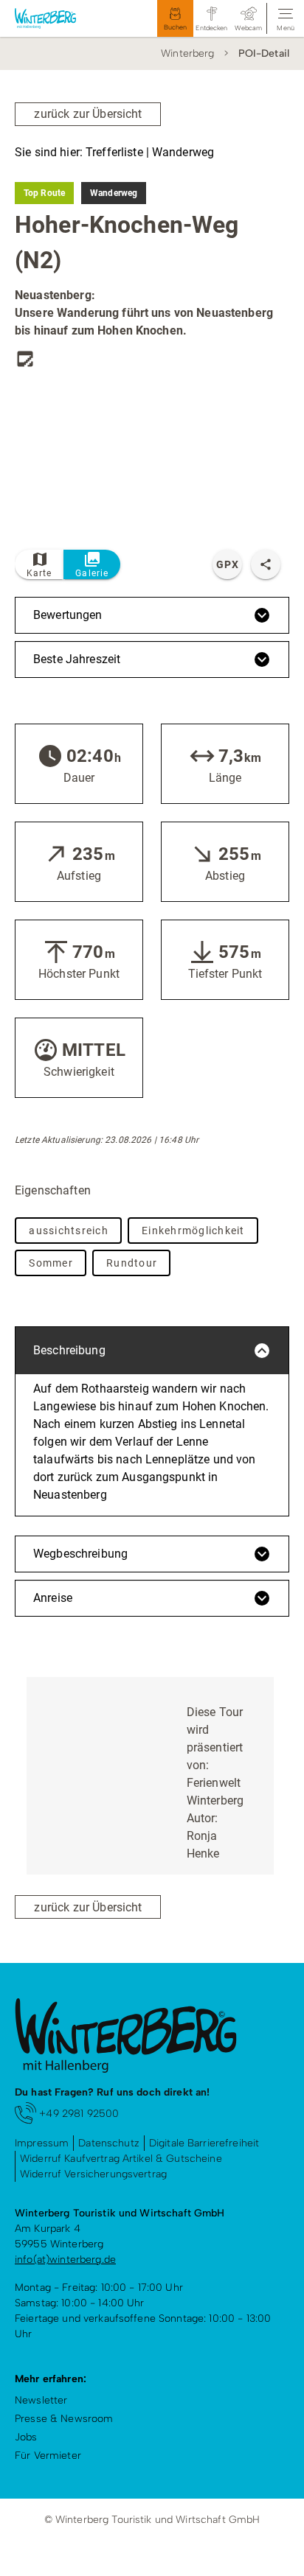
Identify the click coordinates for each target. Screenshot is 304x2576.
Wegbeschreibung (80, 1554)
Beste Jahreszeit (77, 659)
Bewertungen (68, 615)
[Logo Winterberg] (58, 18)
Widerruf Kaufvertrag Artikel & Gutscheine (121, 2159)
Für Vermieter (48, 2456)
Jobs (26, 2437)
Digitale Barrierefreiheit (204, 2143)
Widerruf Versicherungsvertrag (93, 2174)
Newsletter (41, 2400)
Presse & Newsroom (64, 2419)
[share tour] (266, 564)
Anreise (53, 1598)
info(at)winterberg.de (65, 2260)
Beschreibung (69, 1350)
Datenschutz (109, 2143)
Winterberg (187, 53)
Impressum (42, 2143)
